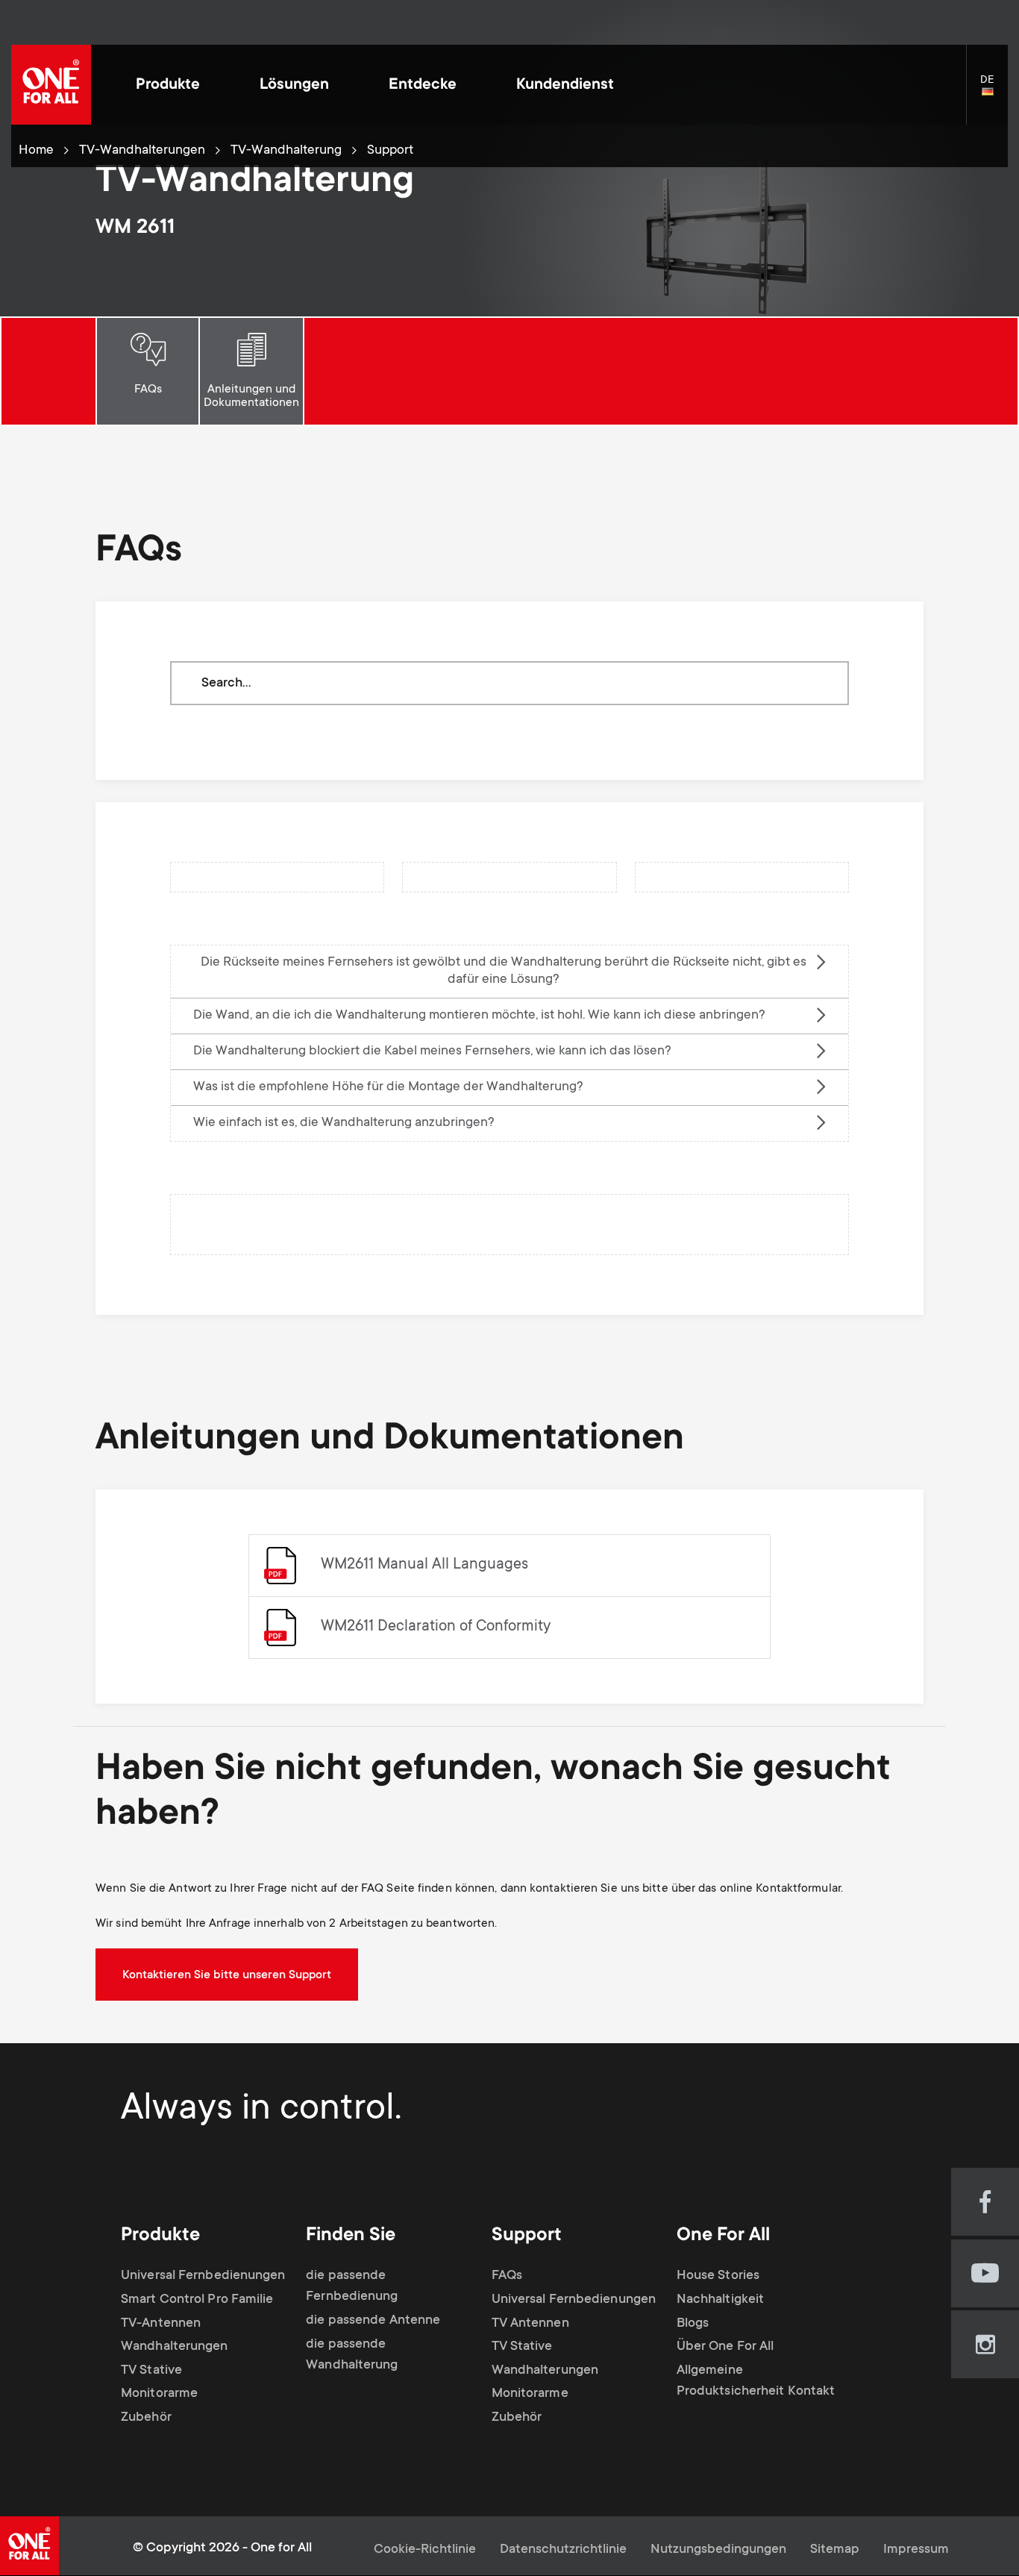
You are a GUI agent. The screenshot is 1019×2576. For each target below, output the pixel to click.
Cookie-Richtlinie (425, 2550)
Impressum (916, 2550)
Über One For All (725, 2347)
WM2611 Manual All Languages (424, 1565)
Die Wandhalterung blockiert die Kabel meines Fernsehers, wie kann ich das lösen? (432, 1051)
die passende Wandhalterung (352, 2355)
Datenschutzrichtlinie (563, 2550)
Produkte (168, 85)
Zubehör (146, 2418)
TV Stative (151, 2371)
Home (36, 151)
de (994, 93)
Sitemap (835, 2550)
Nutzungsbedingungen (718, 2550)
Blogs (693, 2324)
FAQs (148, 390)
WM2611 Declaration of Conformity (436, 1627)
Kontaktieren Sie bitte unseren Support (227, 1975)
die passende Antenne (373, 2321)
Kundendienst (565, 85)
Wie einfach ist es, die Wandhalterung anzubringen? (344, 1123)
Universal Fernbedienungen (203, 2276)
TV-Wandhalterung (286, 151)
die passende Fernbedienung (352, 2286)
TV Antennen (530, 2324)
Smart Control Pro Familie (197, 2300)
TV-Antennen (161, 2324)
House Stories (718, 2276)
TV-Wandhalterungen (142, 151)
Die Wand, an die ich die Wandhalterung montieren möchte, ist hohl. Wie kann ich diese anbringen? (479, 1016)
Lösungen (294, 85)
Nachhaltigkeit (720, 2300)
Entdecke (423, 85)
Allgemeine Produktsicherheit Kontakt (756, 2381)
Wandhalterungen (175, 2347)
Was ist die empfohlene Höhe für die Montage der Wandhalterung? (388, 1087)
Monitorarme (159, 2394)
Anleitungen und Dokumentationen (251, 396)
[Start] (51, 85)
